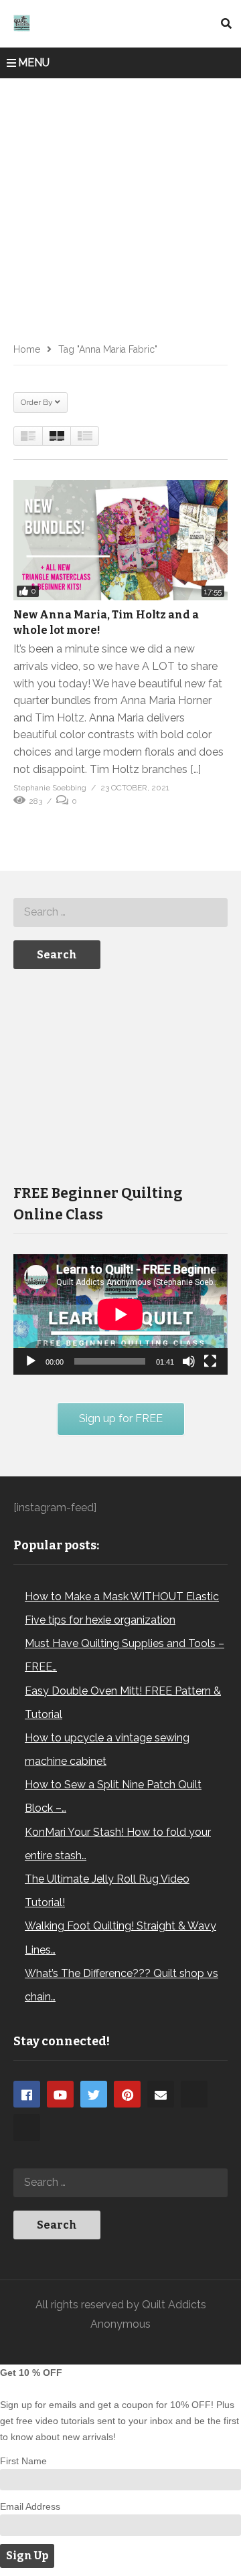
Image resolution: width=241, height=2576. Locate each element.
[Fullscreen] (210, 1361)
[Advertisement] (120, 205)
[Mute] (189, 1361)
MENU (34, 63)
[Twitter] (94, 2094)
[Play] (31, 1361)
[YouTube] (60, 2094)
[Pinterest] (127, 2094)
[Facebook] (27, 2094)
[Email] (161, 2094)
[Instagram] (194, 2094)
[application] (120, 1314)
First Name (23, 2461)
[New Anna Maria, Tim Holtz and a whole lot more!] (120, 540)
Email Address (30, 2506)
